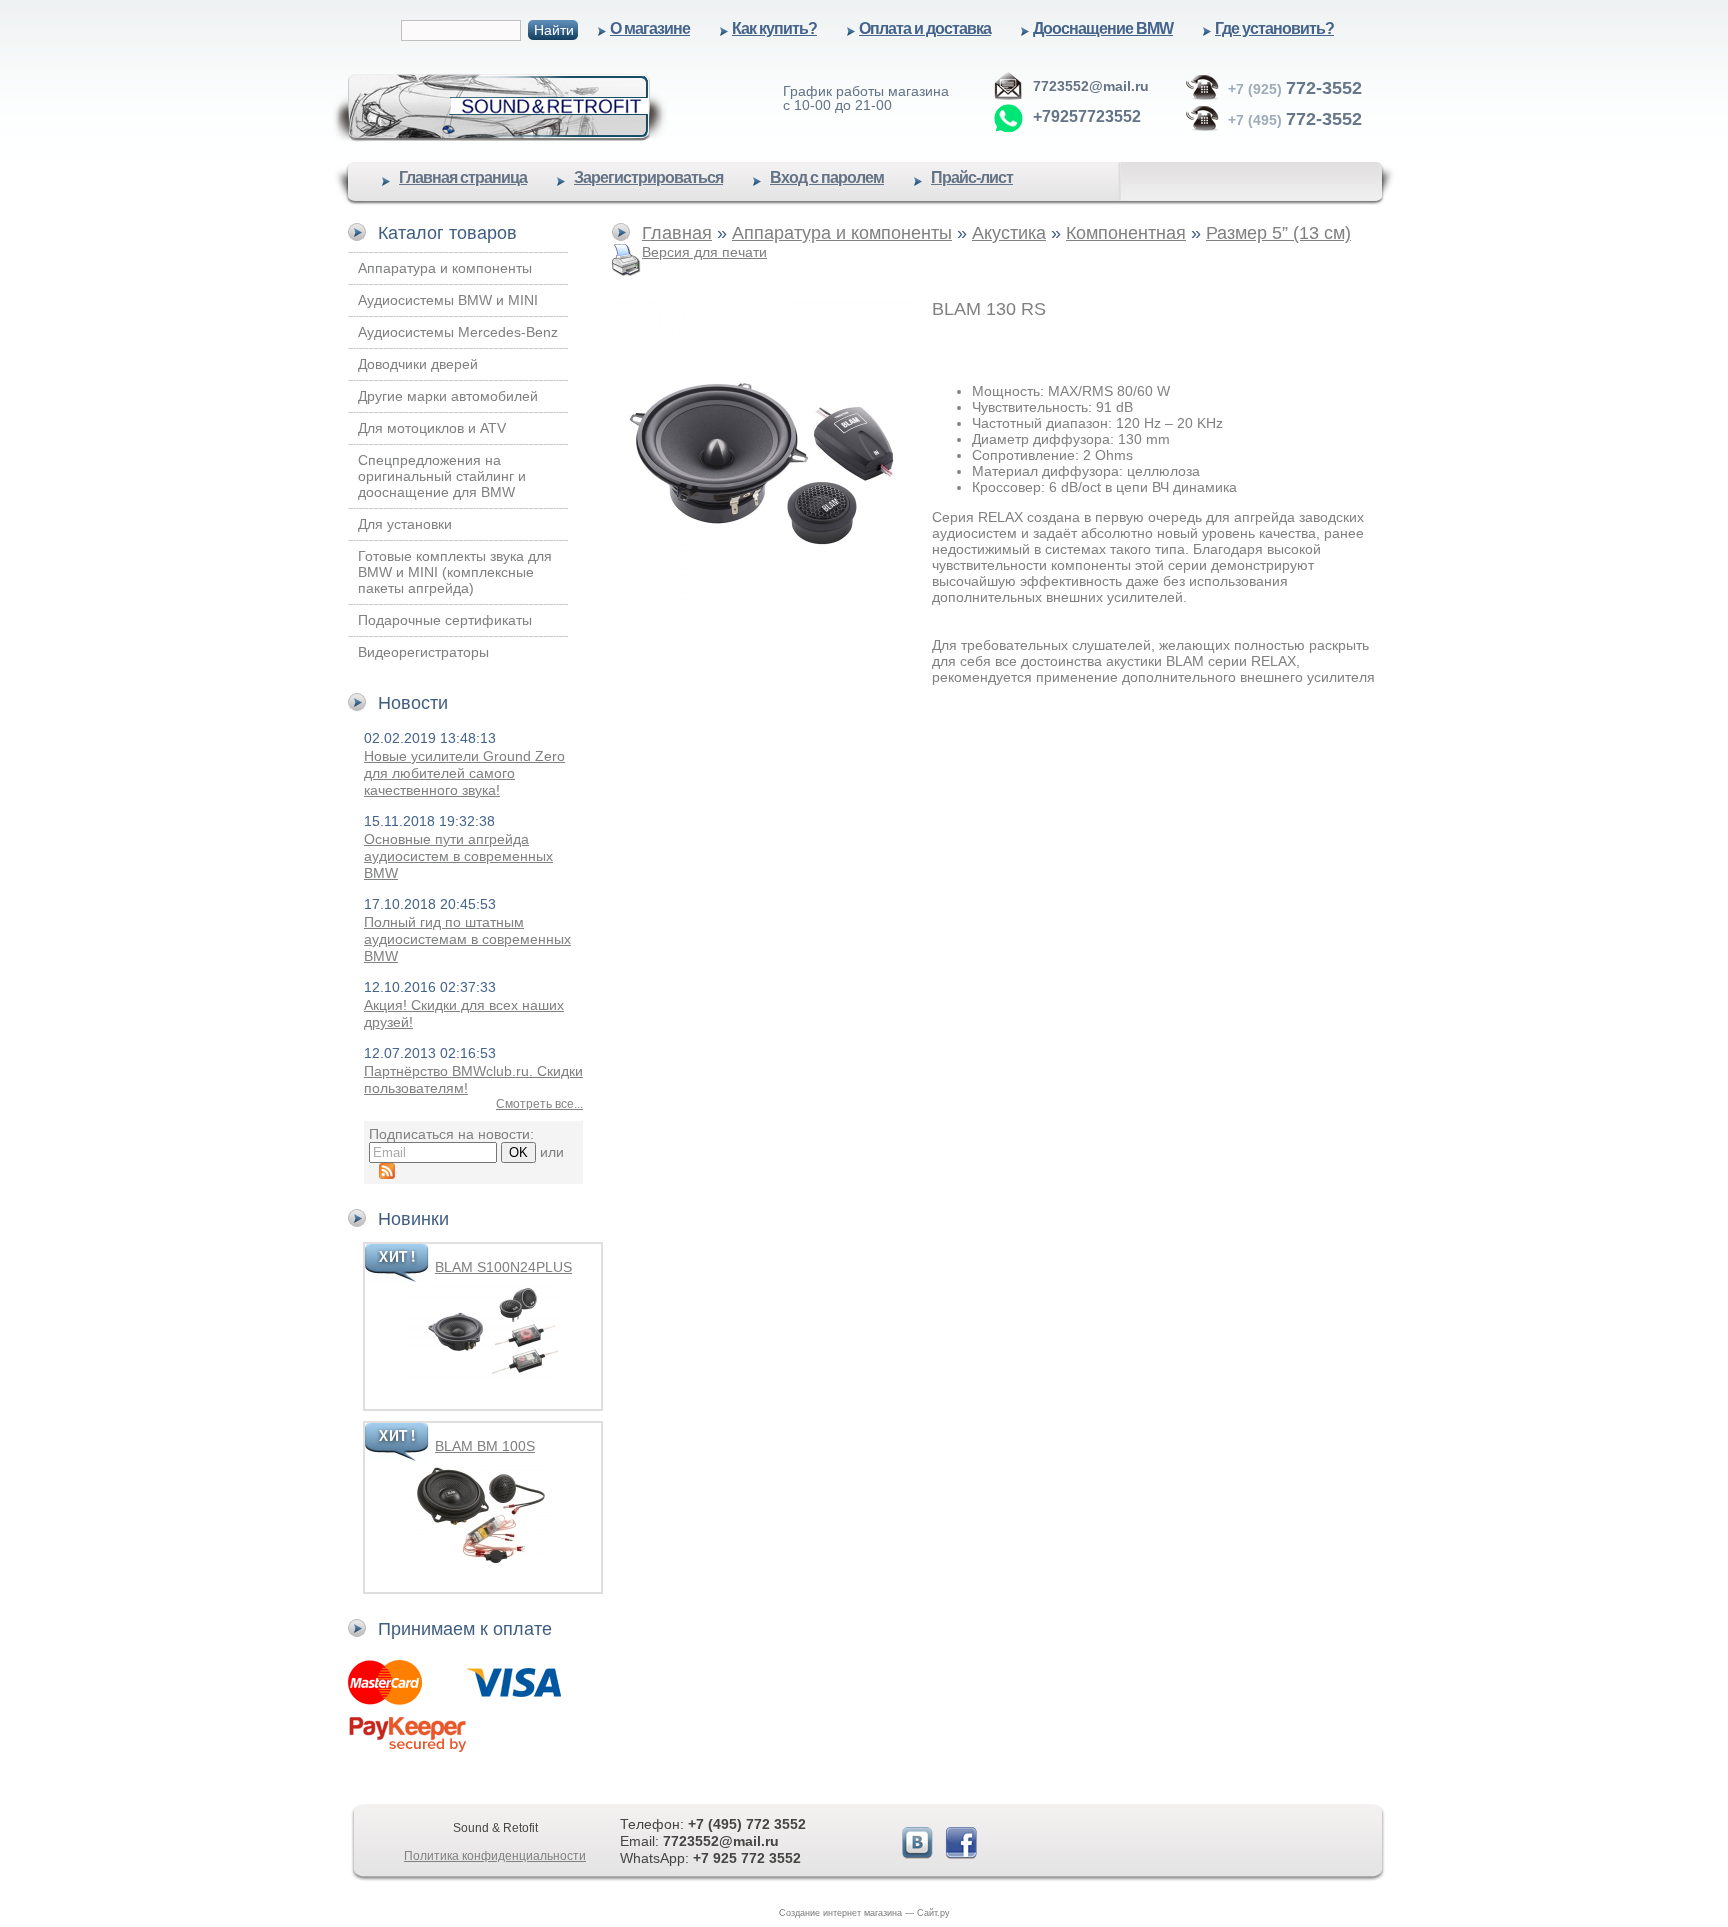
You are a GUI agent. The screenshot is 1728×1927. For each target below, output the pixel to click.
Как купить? (774, 28)
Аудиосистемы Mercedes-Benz (458, 332)
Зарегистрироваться (648, 177)
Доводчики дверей (418, 364)
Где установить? (1274, 28)
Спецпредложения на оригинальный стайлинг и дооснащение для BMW (442, 476)
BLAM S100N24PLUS (503, 1267)
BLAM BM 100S (485, 1446)
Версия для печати (704, 252)
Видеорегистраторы (423, 652)
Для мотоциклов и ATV (432, 428)
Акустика (1009, 233)
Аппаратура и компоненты (445, 268)
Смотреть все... (539, 1104)
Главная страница (463, 177)
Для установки (405, 524)
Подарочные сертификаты (445, 620)
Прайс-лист (972, 177)
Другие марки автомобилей (448, 396)
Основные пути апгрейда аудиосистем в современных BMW (458, 856)
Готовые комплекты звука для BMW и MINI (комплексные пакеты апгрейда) (455, 572)
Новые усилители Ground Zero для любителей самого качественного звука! (464, 773)
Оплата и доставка (925, 28)
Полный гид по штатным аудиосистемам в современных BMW (467, 939)
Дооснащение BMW (1103, 28)
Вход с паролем (827, 177)
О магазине (650, 28)
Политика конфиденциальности (495, 1856)
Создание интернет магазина (840, 1913)
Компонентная (1126, 233)
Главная (677, 233)
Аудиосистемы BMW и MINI (448, 300)
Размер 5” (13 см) (1278, 233)
